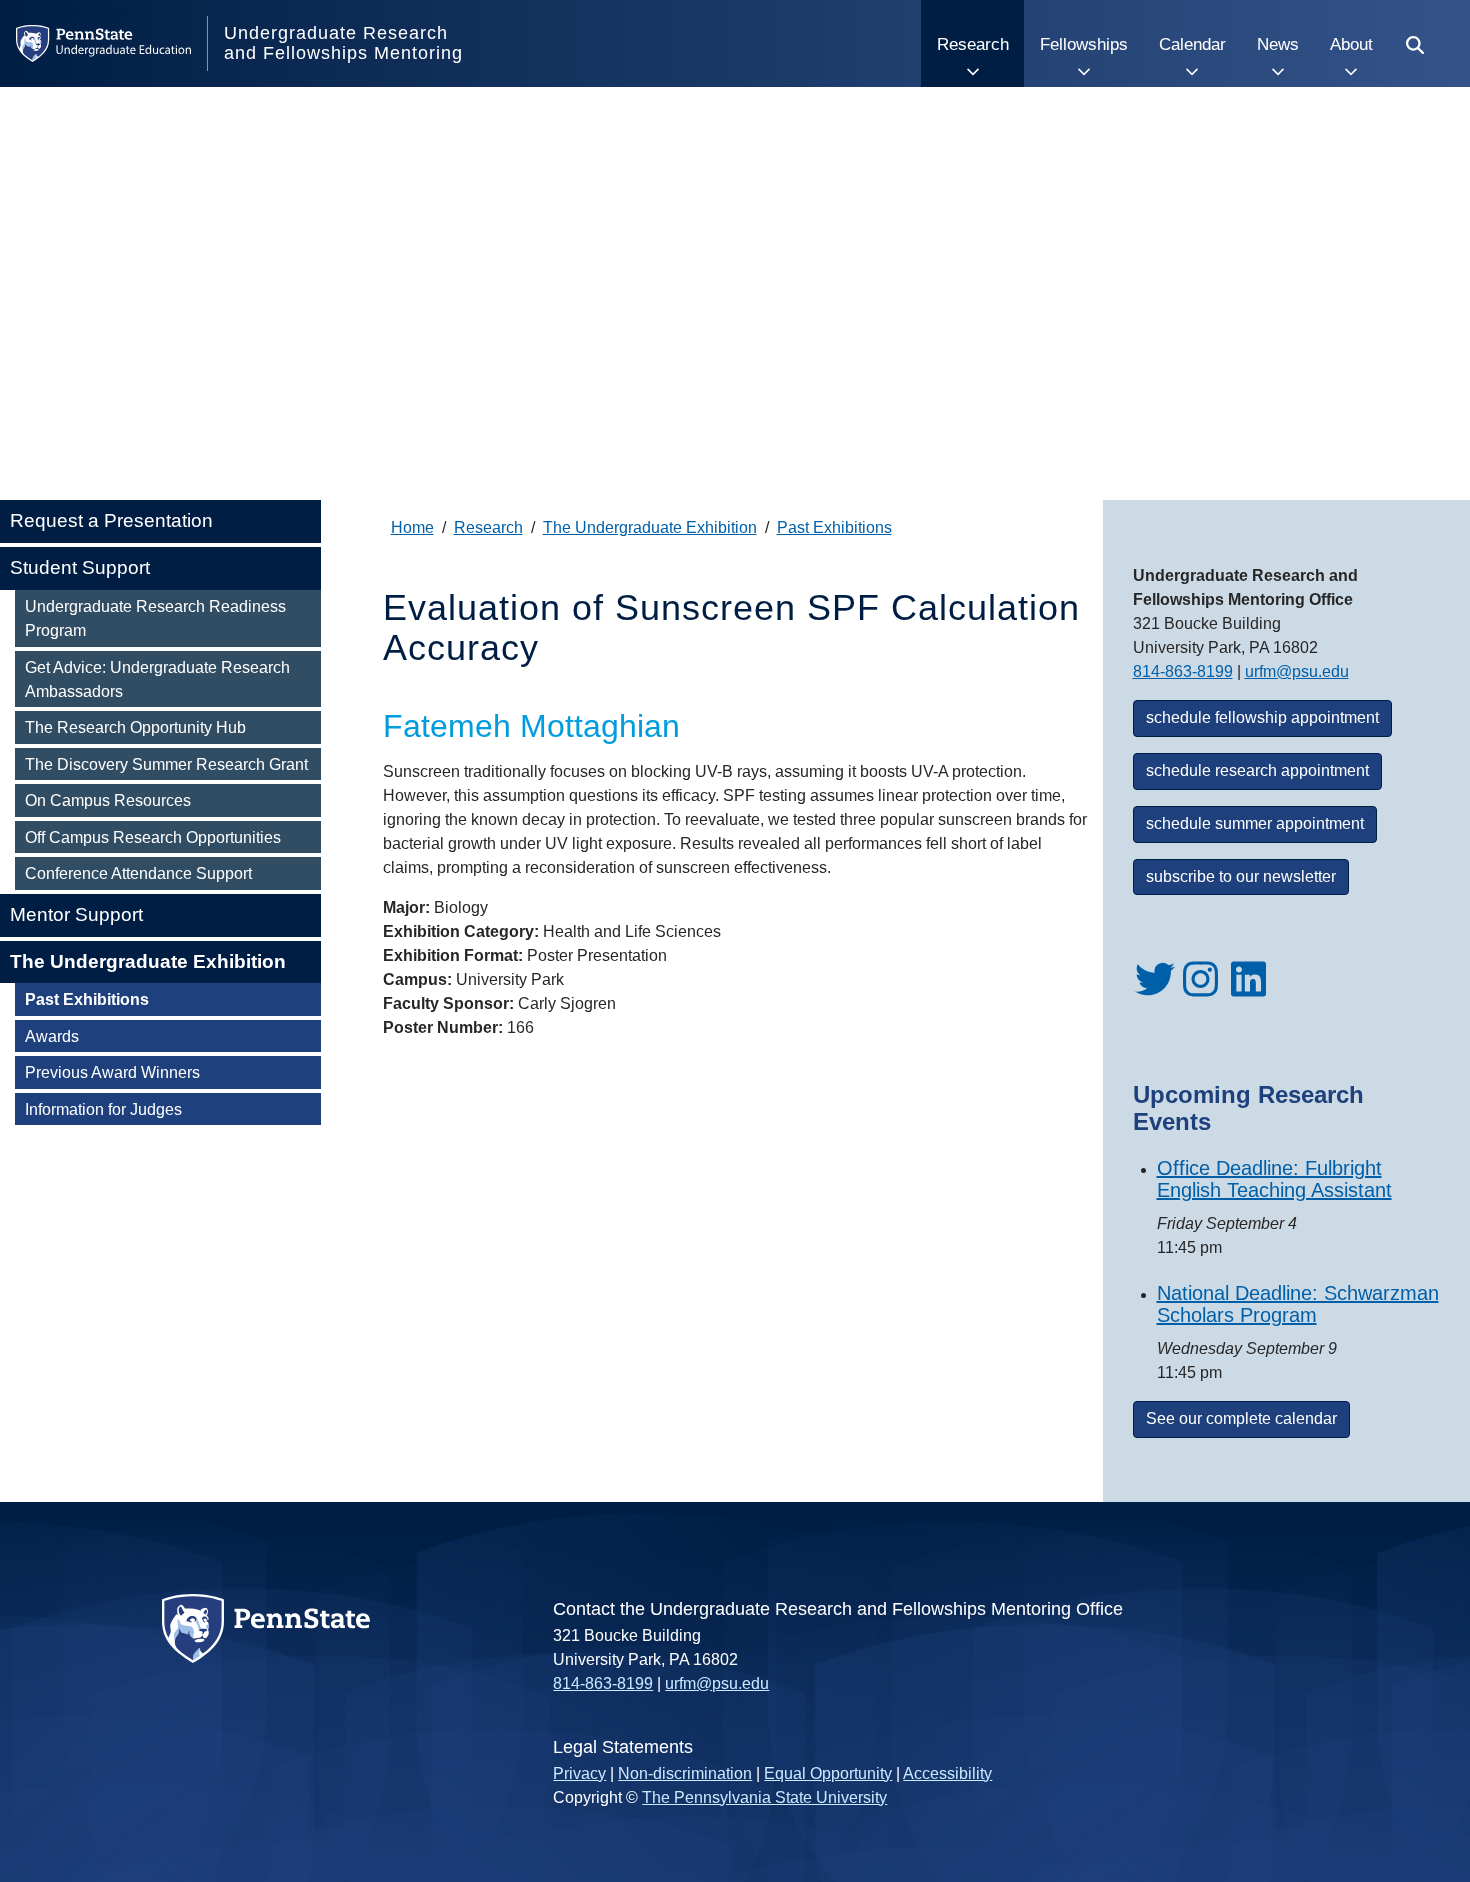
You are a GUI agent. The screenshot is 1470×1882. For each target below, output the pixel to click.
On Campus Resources (108, 800)
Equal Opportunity (828, 1773)
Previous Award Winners (112, 1072)
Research (973, 44)
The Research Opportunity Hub (135, 727)
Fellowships (1084, 44)
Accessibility (947, 1773)
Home (412, 527)
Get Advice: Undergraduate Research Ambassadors (157, 679)
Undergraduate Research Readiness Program (155, 618)
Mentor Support (76, 914)
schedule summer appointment (1255, 823)
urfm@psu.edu (1297, 671)
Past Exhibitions (87, 999)
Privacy (579, 1773)
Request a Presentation (111, 520)
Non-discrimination (685, 1773)
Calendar (1192, 44)
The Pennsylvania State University (764, 1797)
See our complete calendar (1241, 1418)
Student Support (80, 567)
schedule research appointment (1257, 770)
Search (1413, 44)
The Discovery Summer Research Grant (166, 764)
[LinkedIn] (1251, 993)
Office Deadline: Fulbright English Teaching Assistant (1274, 1179)
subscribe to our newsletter (1241, 876)
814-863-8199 (1183, 671)
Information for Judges (103, 1109)
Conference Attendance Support (138, 873)
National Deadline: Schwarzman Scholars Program (1298, 1304)
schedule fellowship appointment (1262, 717)
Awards (52, 1036)
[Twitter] (1155, 993)
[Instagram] (1203, 993)
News (1278, 44)
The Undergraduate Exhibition (148, 961)
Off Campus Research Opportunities (153, 837)
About (1351, 44)
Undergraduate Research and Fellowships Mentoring (343, 43)
